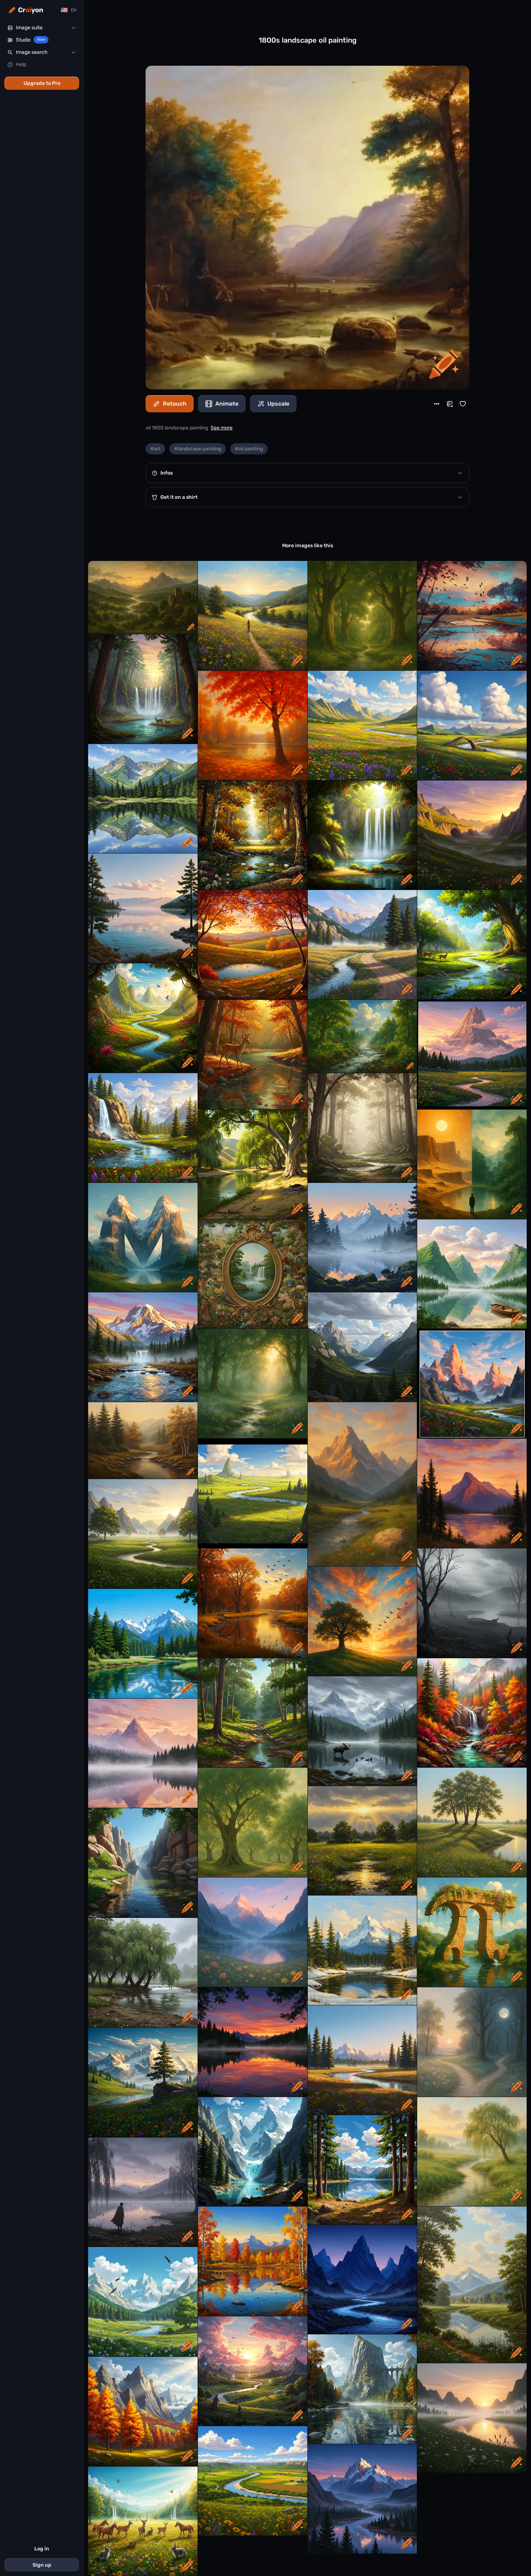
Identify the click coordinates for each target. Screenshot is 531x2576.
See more (222, 428)
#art (155, 449)
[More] (437, 404)
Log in (42, 2549)
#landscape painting (198, 449)
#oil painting (249, 449)
